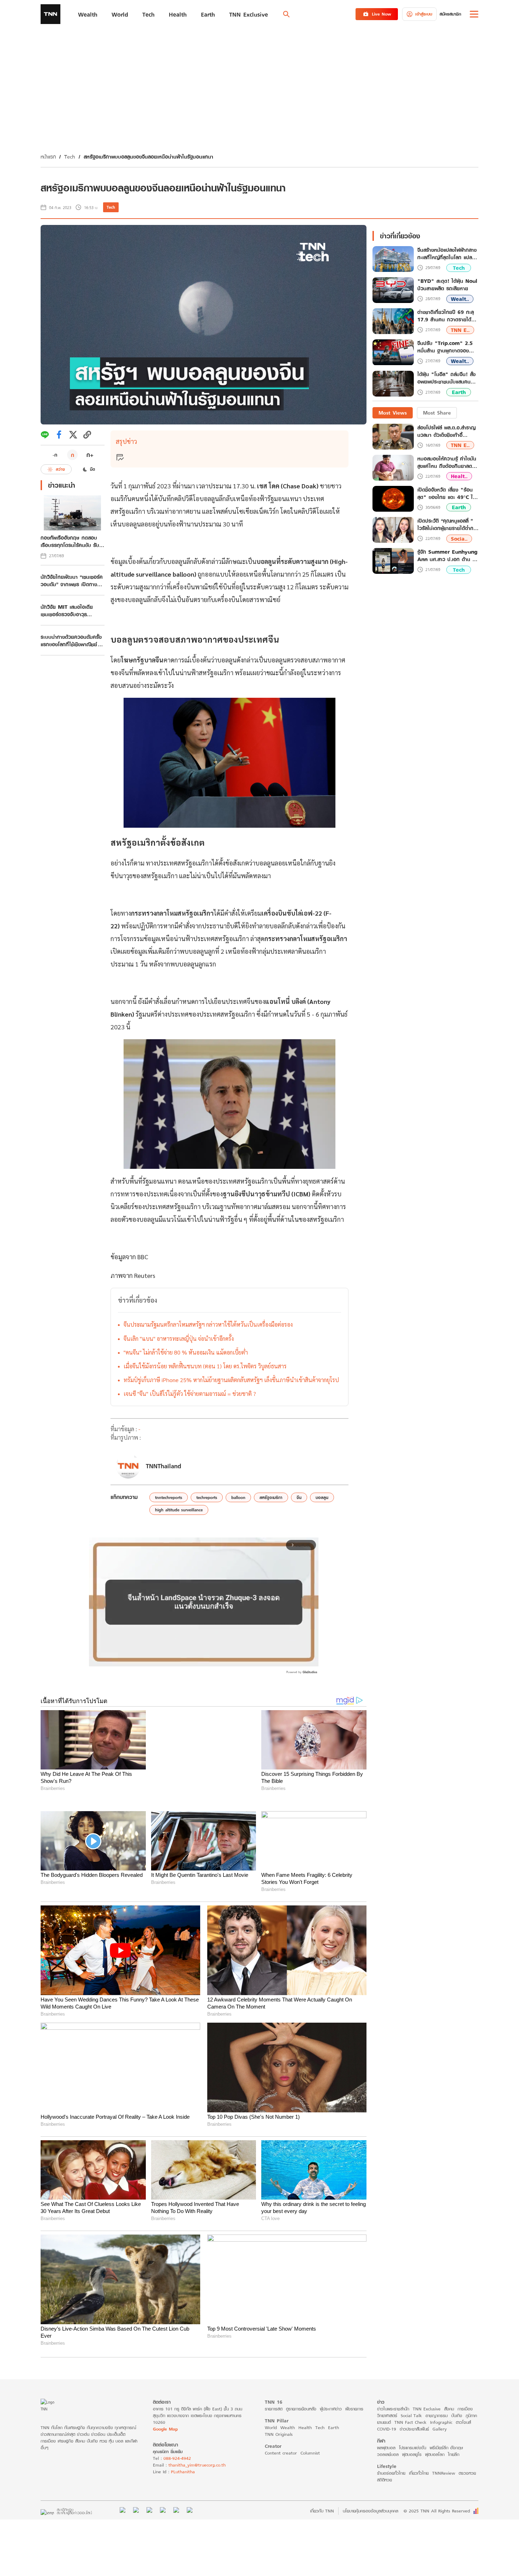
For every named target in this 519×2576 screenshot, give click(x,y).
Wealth (288, 2413)
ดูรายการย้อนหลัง (301, 2394)
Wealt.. (460, 299)
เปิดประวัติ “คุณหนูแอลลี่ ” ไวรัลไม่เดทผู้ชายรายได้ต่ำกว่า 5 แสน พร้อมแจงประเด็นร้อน (448, 524)
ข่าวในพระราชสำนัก (393, 2394)
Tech (70, 157)
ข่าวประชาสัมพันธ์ (414, 2414)
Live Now (381, 14)
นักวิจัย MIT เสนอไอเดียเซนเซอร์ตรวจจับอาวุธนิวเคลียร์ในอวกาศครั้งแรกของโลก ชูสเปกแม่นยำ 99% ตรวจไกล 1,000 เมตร (70, 611)
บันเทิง (457, 2401)
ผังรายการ (354, 2394)
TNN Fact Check (410, 2408)
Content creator (281, 2438)
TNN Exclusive (427, 2394)
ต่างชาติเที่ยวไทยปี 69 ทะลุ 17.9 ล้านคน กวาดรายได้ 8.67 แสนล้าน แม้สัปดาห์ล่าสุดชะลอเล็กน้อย (446, 316)
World (271, 2413)
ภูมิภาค (471, 2401)
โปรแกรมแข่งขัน (413, 2433)
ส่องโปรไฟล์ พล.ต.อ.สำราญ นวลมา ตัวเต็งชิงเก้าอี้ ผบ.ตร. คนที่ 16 (446, 431)
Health (305, 2413)
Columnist (310, 2438)
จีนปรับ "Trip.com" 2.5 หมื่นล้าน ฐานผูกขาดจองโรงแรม (445, 347)
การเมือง (465, 2394)
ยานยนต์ (384, 2408)
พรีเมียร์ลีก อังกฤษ (446, 2433)
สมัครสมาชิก (450, 14)
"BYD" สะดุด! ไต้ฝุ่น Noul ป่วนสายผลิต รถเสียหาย (447, 285)
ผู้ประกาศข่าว (331, 2394)
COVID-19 (387, 2414)
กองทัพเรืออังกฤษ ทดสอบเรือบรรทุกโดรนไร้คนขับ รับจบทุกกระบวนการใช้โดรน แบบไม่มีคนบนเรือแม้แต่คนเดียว (70, 541)
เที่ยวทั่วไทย (419, 2459)
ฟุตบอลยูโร (412, 2440)
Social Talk (411, 2401)
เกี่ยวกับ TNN (322, 2497)
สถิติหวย (384, 2465)
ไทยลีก (454, 2440)
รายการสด (274, 2394)
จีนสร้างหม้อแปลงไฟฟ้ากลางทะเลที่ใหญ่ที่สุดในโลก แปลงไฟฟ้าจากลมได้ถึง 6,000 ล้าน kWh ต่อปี (447, 254)
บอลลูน (322, 1497)
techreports (207, 1497)
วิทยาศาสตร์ (387, 2401)
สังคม (449, 2394)
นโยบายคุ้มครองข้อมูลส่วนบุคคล (371, 2497)
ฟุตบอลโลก (435, 2440)
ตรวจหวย (467, 2459)
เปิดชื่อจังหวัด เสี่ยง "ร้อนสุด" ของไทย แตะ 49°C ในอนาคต (447, 493)
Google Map (165, 2414)
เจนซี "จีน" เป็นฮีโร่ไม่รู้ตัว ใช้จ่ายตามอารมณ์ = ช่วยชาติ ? (190, 1394)
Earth (459, 392)
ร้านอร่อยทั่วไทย (391, 2459)
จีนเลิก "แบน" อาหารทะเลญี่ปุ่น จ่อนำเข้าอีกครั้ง (179, 1338)
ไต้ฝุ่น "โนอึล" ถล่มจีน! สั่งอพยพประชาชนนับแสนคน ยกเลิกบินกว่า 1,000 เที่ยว (446, 379)
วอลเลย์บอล (388, 2440)
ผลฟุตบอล (386, 2433)
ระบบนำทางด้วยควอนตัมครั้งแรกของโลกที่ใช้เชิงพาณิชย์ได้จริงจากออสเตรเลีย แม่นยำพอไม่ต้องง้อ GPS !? (72, 641)
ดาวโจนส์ (463, 2408)
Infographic (441, 2408)
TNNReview (444, 2459)
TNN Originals (279, 2420)
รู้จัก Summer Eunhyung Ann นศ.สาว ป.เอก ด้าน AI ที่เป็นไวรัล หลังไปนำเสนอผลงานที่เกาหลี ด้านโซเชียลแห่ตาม (448, 555)
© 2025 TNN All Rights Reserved (437, 2497)
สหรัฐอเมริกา (271, 1497)
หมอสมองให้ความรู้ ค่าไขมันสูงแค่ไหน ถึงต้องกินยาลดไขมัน (447, 462)
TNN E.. (460, 330)
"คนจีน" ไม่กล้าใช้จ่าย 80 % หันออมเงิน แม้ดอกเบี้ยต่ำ (186, 1352)
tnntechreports (169, 1497)
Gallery (440, 2414)
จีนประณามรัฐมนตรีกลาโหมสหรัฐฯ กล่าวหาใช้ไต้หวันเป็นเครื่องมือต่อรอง (208, 1324)
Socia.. (459, 539)
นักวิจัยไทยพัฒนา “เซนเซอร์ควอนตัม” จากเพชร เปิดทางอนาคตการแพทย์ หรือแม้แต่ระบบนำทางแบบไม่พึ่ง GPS (72, 581)
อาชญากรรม (437, 2401)
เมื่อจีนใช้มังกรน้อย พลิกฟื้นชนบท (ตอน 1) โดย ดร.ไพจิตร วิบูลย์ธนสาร (205, 1366)
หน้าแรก (48, 157)
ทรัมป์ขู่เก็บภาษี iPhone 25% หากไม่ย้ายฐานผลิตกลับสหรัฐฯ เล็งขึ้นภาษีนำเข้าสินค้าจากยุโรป (231, 1380)
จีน (299, 1497)
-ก (55, 455)
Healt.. (459, 476)
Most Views (393, 413)
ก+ (90, 455)
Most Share (437, 413)
